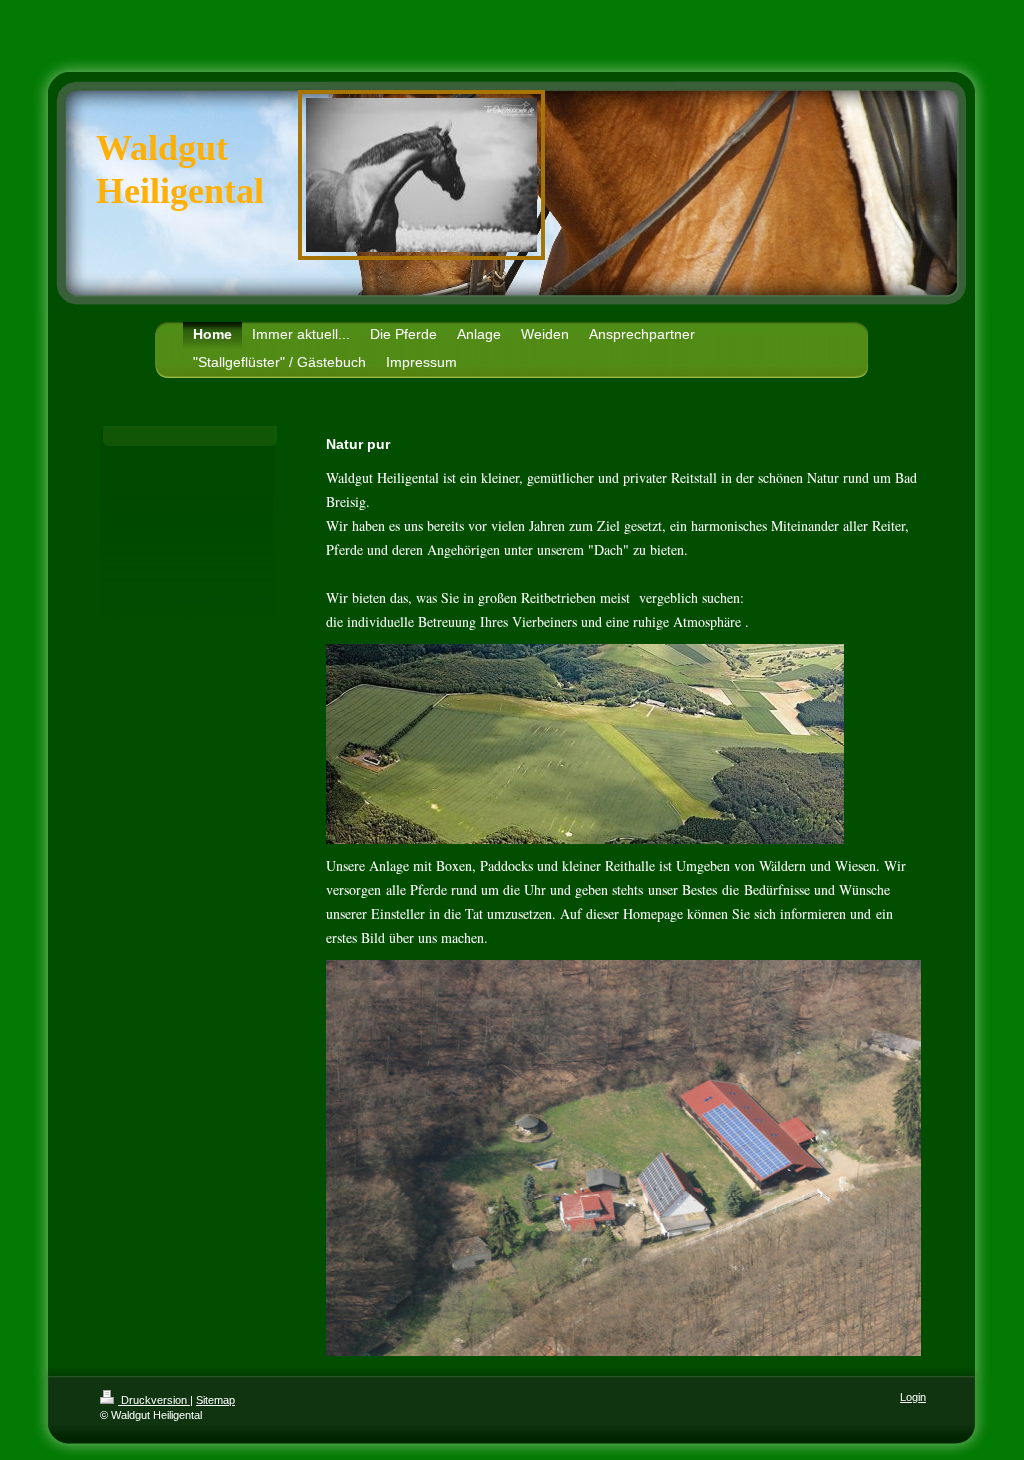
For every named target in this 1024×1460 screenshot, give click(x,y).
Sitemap (215, 1400)
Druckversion (154, 1400)
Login (913, 1397)
